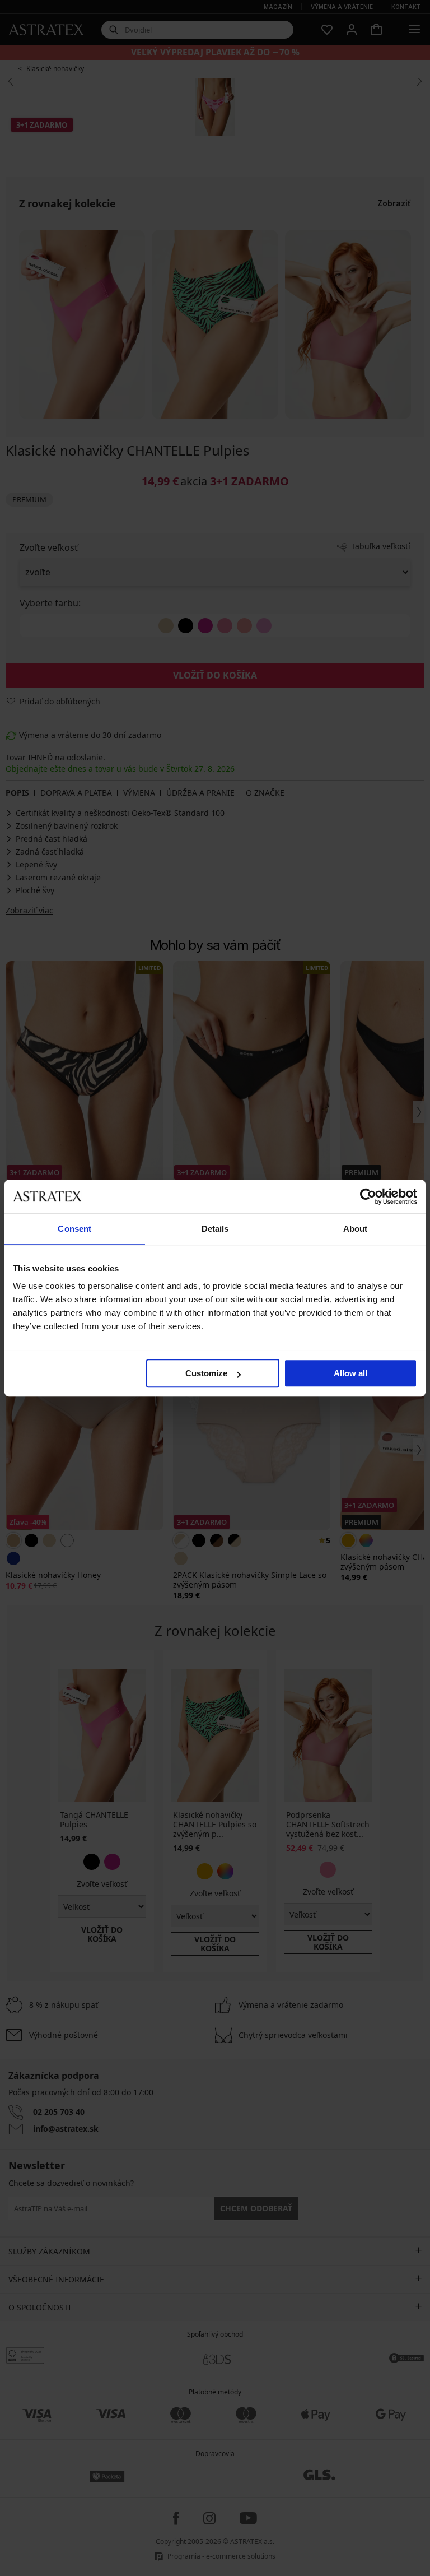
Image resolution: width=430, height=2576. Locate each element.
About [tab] (356, 1229)
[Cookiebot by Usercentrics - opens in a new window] (368, 1196)
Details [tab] (215, 1229)
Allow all (350, 1373)
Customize (206, 1373)
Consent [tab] (74, 1229)
